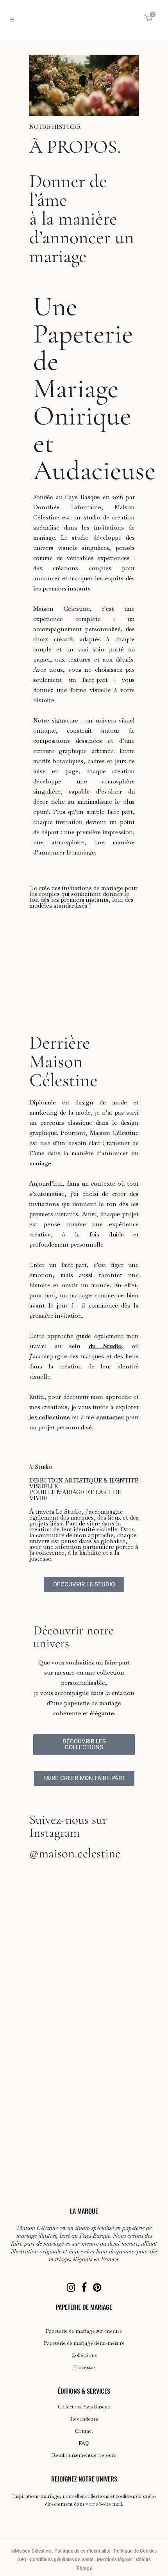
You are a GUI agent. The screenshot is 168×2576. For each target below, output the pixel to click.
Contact (84, 2431)
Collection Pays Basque (84, 2407)
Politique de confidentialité (82, 2551)
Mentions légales (115, 2560)
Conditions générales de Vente (62, 2560)
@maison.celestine (75, 1853)
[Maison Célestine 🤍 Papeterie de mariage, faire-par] (84, 1964)
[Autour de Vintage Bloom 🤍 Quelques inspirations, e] (84, 2148)
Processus (84, 2367)
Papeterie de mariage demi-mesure (84, 2343)
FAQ (84, 2443)
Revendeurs (84, 2419)
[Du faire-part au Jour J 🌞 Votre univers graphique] (84, 2026)
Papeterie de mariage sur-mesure (84, 2331)
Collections (84, 2355)
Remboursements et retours (84, 2455)
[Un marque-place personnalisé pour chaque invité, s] (84, 1903)
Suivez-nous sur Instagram (68, 1826)
